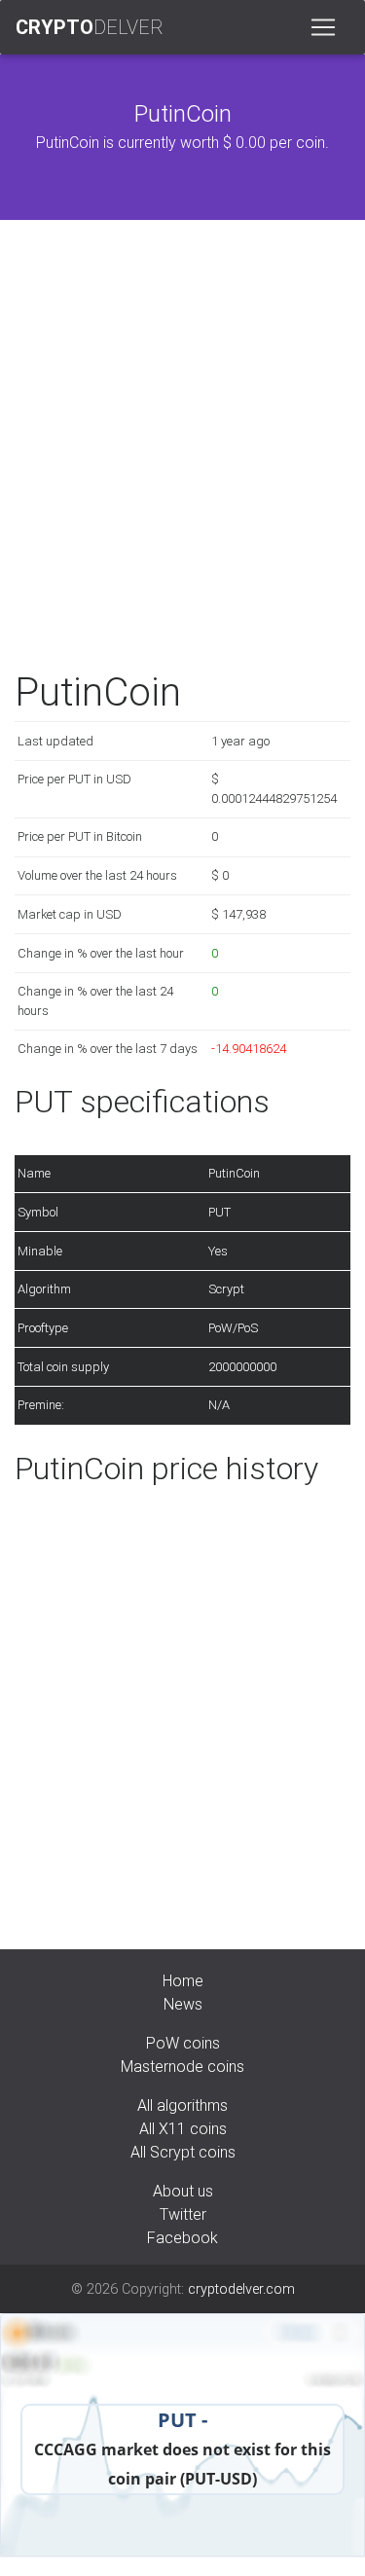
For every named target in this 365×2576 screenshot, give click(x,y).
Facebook (182, 2237)
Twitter (183, 2214)
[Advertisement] (182, 449)
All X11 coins (183, 2128)
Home (183, 1980)
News (183, 2004)
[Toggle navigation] (323, 27)
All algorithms (182, 2105)
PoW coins (183, 2043)
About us (183, 2191)
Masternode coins (182, 2066)
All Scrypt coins (183, 2152)
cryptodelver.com (241, 2289)
